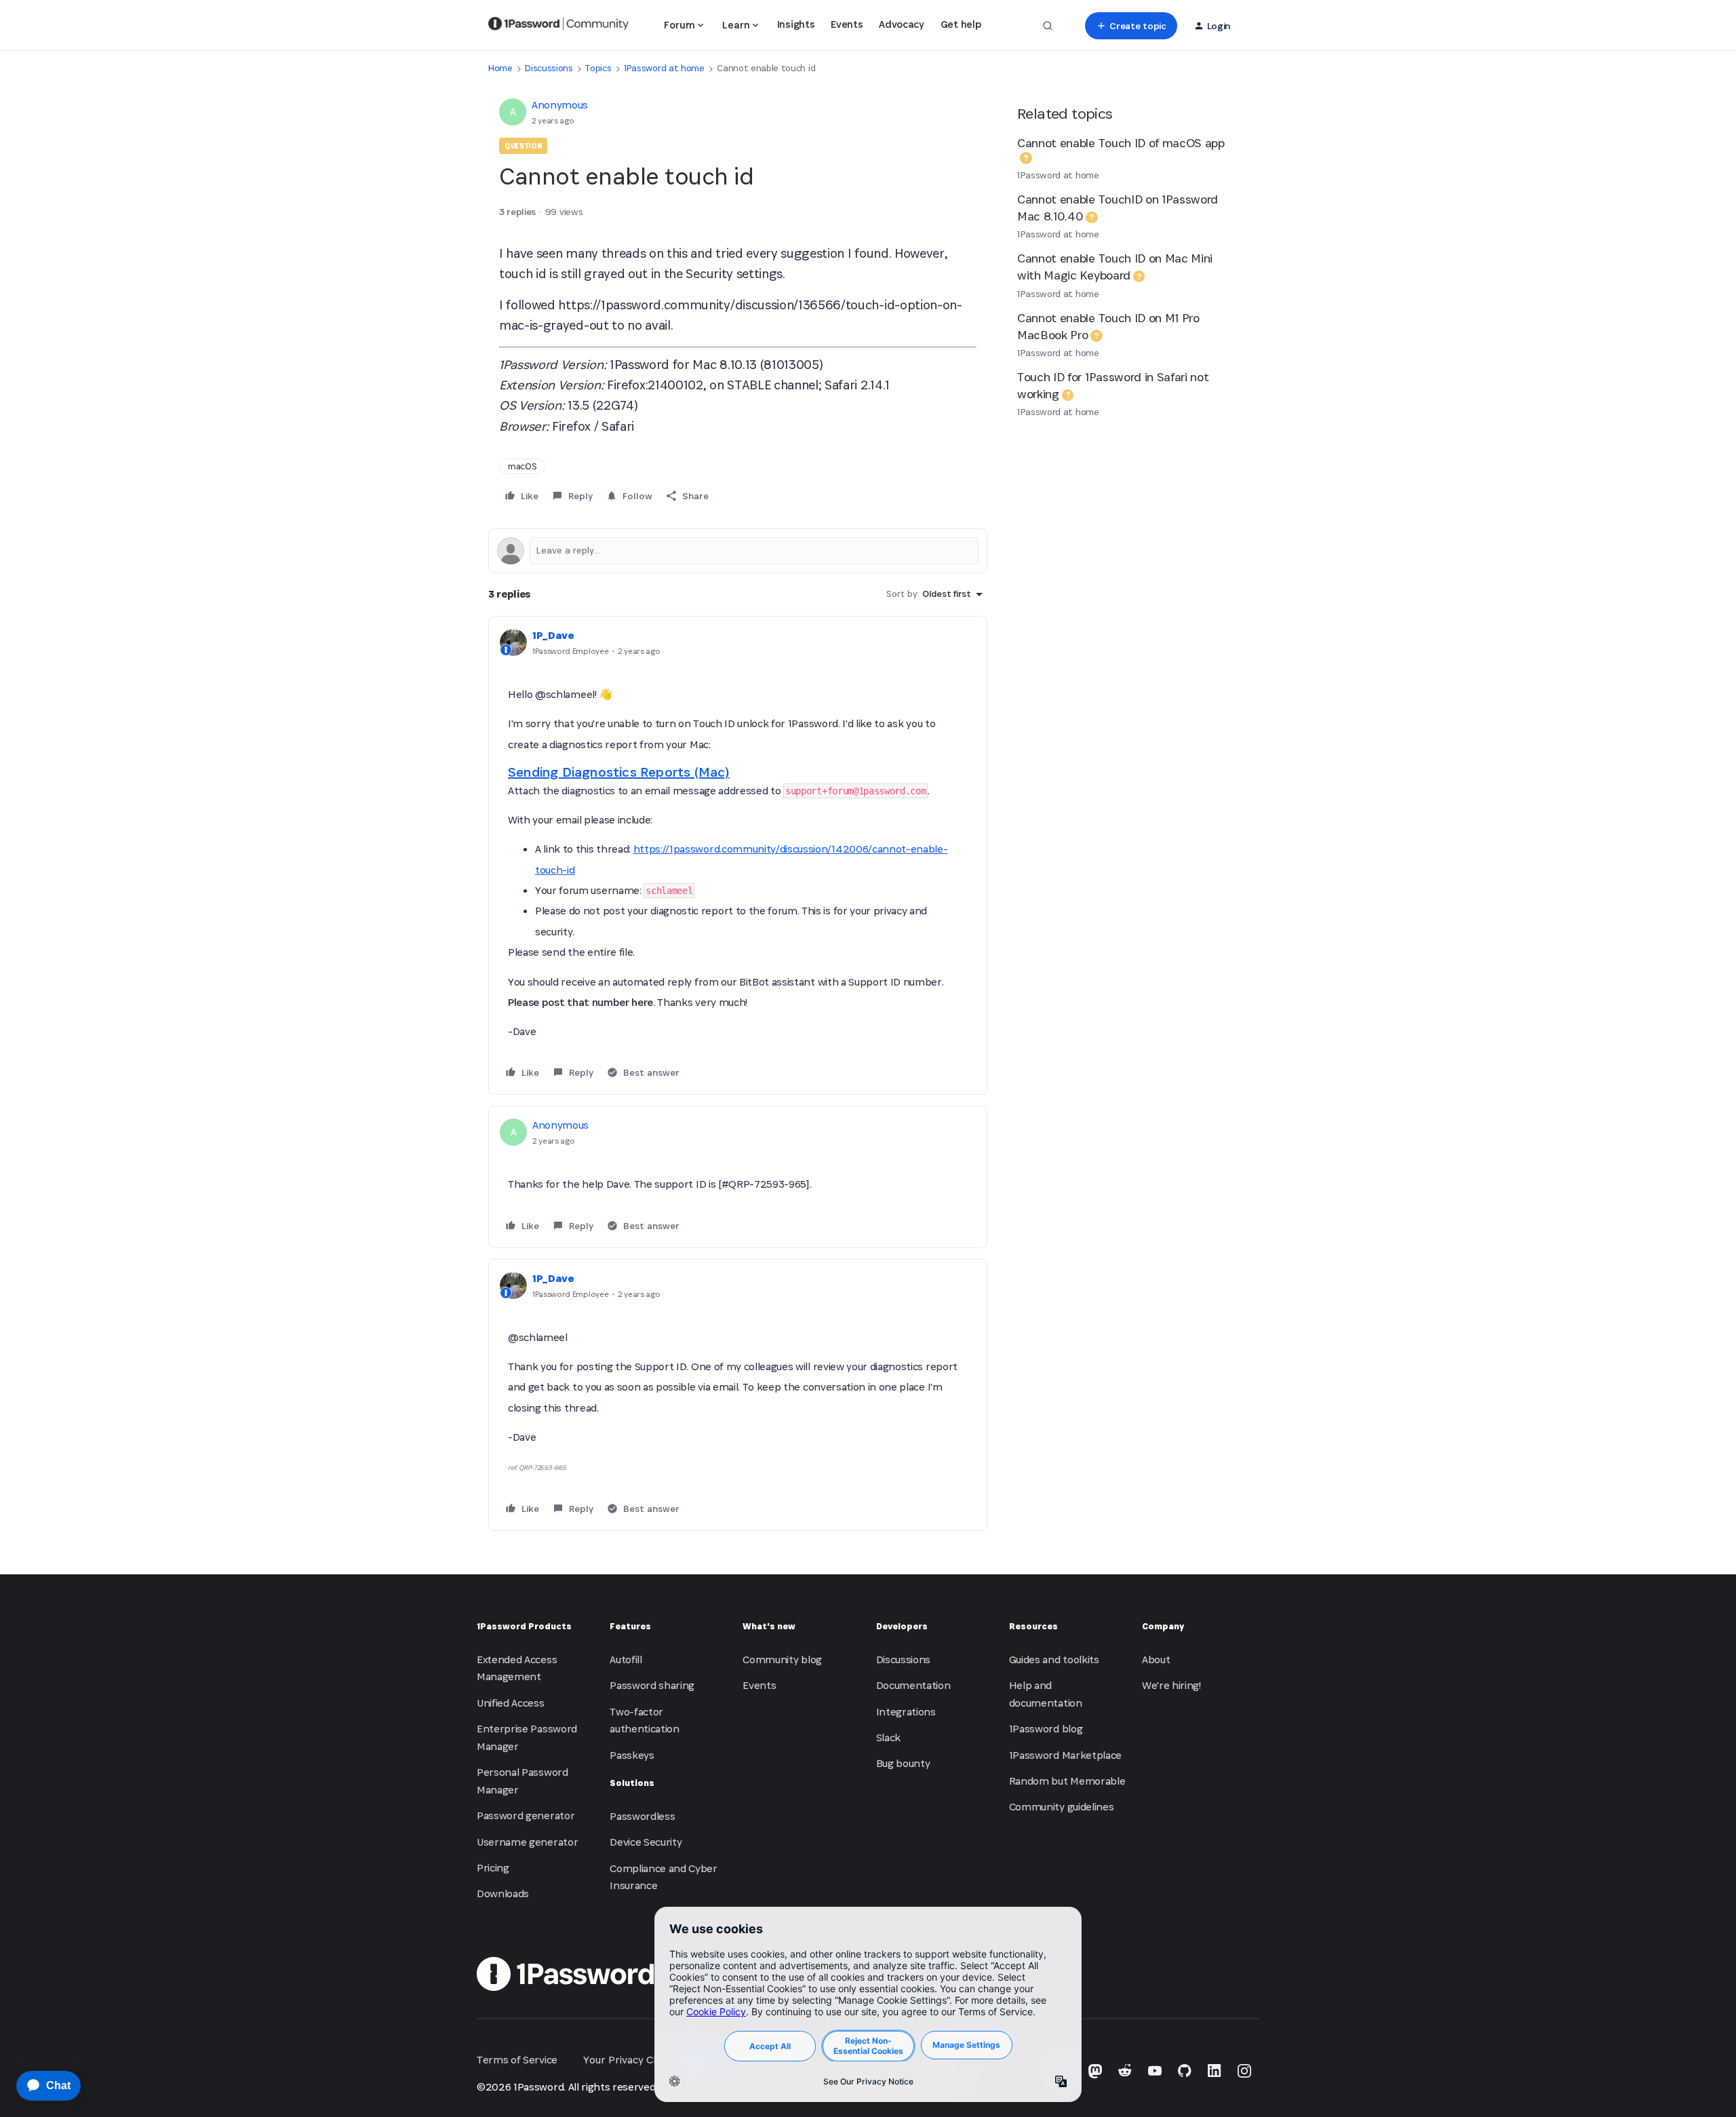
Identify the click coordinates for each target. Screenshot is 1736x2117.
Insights (796, 24)
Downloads (503, 1893)
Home (500, 68)
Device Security (646, 1842)
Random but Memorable (1067, 1781)
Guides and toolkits (1054, 1659)
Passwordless (642, 1816)
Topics (598, 68)
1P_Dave (553, 635)
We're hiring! (1171, 1685)
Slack (888, 1737)
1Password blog (1046, 1729)
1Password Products (524, 1626)
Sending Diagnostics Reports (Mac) (619, 772)
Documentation (913, 1685)
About (1156, 1659)
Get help (961, 24)
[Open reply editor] (738, 551)
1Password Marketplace (1065, 1755)
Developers (902, 1626)
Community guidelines (1062, 1807)
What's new (769, 1626)
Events (847, 24)
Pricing (493, 1868)
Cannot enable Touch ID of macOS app (1121, 143)
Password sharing (652, 1685)
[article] (738, 855)
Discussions (549, 68)
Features (630, 1626)
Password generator (526, 1815)
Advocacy (901, 24)
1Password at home (664, 68)
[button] (1131, 26)
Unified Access (511, 1703)
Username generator (527, 1842)
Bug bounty (903, 1763)
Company (1163, 1626)
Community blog (782, 1659)
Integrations (906, 1712)
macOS (522, 466)
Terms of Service (517, 2060)
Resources (1033, 1626)
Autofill (626, 1659)
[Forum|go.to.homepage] (558, 26)
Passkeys (632, 1755)
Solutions (632, 1783)
